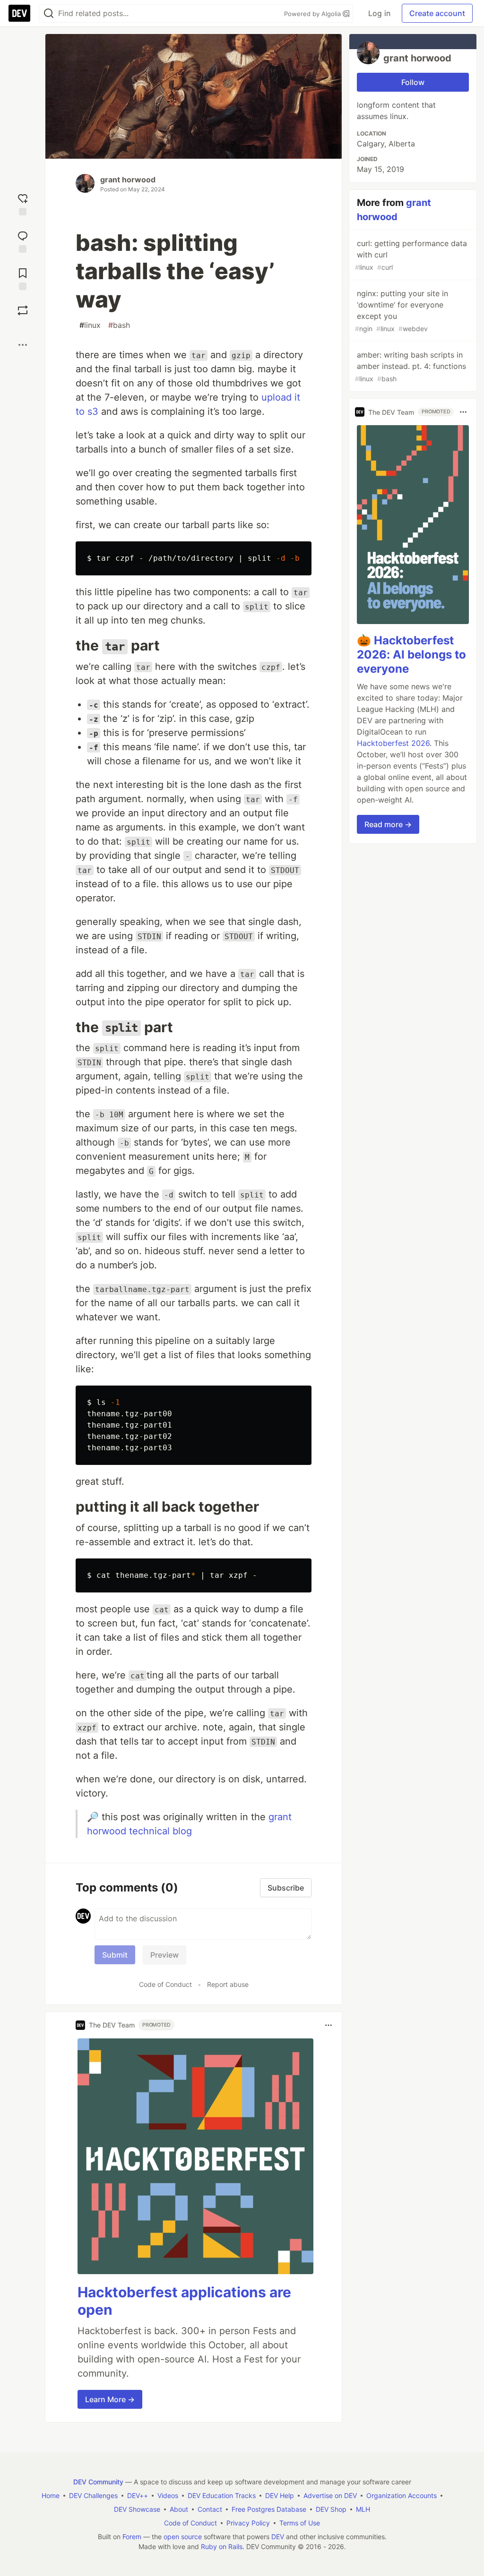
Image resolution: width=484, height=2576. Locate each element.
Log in (379, 13)
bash (119, 325)
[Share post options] (23, 345)
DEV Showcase (137, 2509)
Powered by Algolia (313, 14)
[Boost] (23, 310)
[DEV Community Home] (19, 13)
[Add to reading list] (23, 278)
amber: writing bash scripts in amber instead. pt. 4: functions (411, 366)
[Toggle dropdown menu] (328, 2025)
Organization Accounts (402, 2495)
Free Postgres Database (269, 2509)
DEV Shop (331, 2509)
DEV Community (98, 2482)
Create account (437, 13)
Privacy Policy (248, 2523)
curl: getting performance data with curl (411, 255)
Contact (210, 2509)
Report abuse (228, 1984)
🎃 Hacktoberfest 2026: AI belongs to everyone (411, 655)
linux (90, 325)
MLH (363, 2509)
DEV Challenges (93, 2495)
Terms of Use (300, 2523)
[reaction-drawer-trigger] (23, 203)
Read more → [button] (388, 824)
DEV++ (138, 2495)
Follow (413, 82)
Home (51, 2495)
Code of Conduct (165, 1984)
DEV (278, 2537)
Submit (115, 1955)
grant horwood (128, 180)
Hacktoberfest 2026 (393, 743)
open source (183, 2537)
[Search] (49, 13)
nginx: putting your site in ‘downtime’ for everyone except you (402, 311)
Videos (168, 2495)
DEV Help (280, 2495)
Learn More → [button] (110, 2399)
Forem (132, 2537)
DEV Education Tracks (222, 2495)
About (179, 2509)
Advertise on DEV (330, 2495)
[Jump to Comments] (23, 241)
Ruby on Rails (222, 2546)
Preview (164, 1955)
